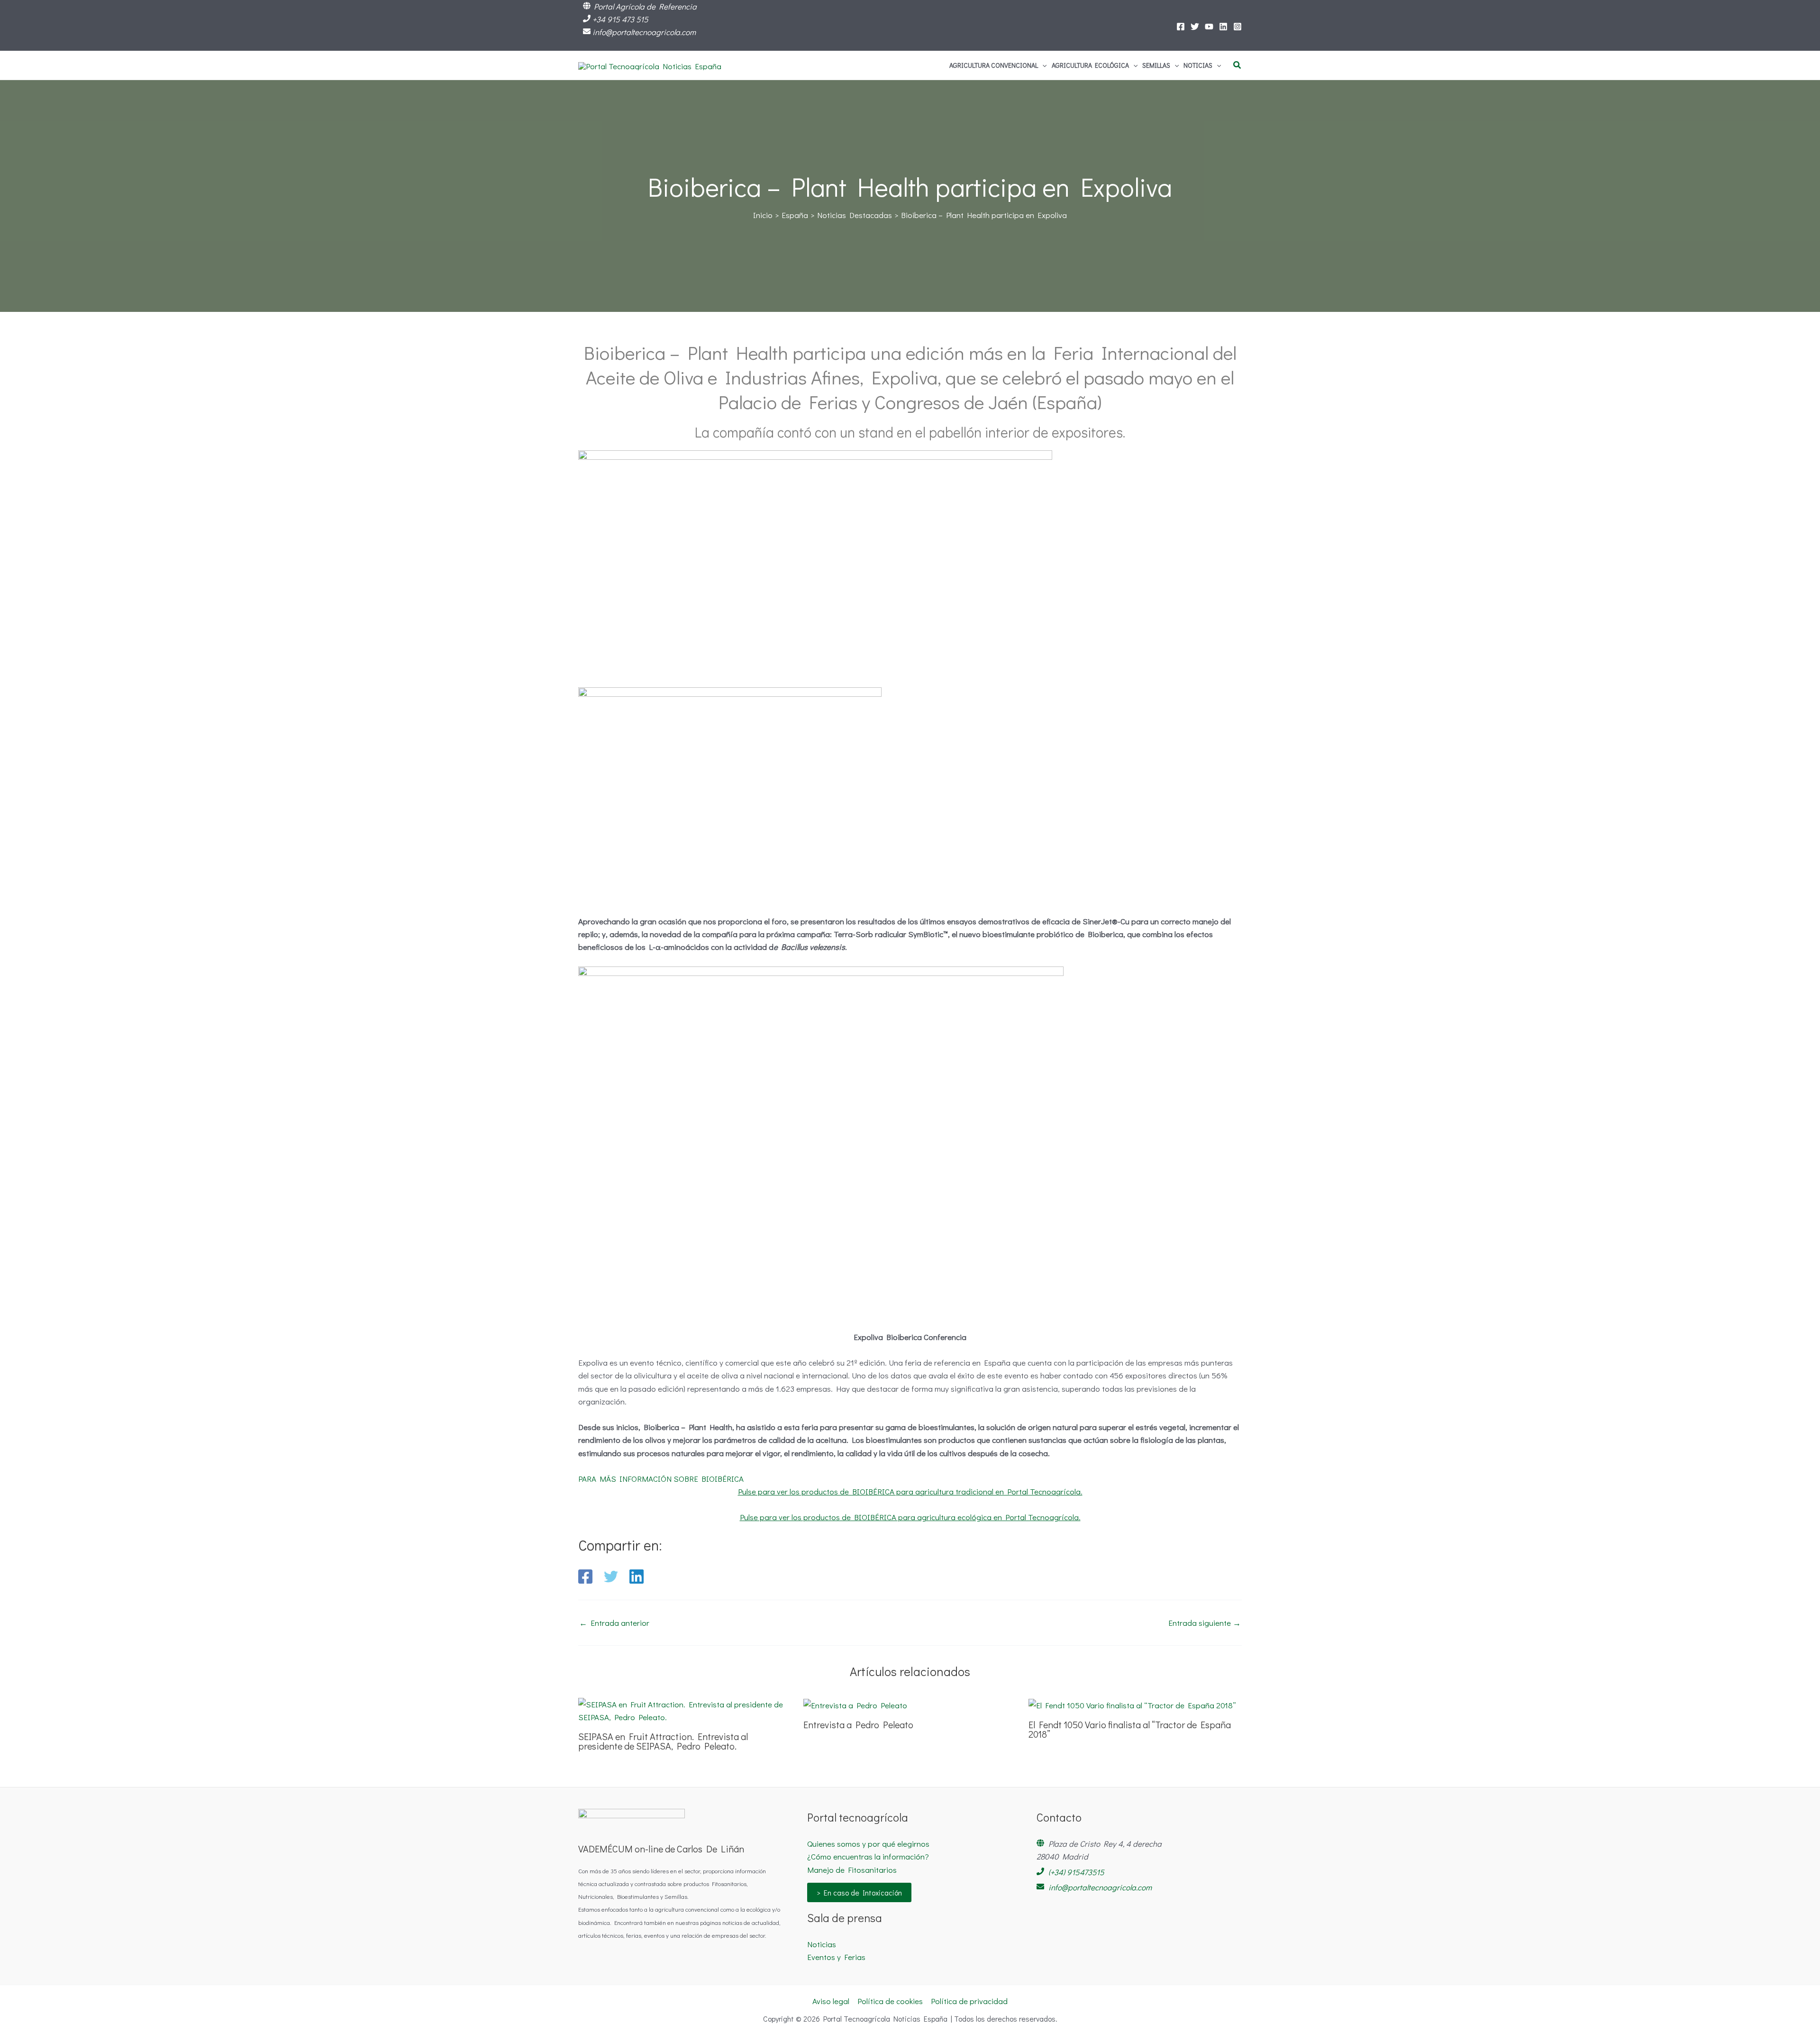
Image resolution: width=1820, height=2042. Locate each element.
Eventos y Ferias (836, 1957)
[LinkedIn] (1223, 27)
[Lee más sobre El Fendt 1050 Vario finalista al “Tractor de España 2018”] (1132, 1704)
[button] (1042, 65)
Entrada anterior (614, 1623)
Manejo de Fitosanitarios (852, 1870)
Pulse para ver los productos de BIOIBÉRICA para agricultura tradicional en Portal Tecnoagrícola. (910, 1491)
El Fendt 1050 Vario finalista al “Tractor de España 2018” (1130, 1729)
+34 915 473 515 (620, 19)
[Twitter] (1195, 27)
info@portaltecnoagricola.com (644, 32)
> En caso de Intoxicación (859, 1892)
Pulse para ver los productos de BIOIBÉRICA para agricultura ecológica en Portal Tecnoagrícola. (910, 1517)
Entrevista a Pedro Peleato (858, 1724)
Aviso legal (831, 2001)
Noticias (822, 1944)
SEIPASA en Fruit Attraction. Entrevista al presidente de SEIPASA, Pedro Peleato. (663, 1741)
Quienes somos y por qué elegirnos (868, 1844)
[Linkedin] (637, 1577)
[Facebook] (1181, 27)
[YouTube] (1209, 27)
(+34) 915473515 (1076, 1872)
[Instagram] (1238, 27)
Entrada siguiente (1205, 1623)
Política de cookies (890, 2001)
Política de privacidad (969, 2001)
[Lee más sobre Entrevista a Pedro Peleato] (855, 1704)
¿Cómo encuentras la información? (868, 1856)
